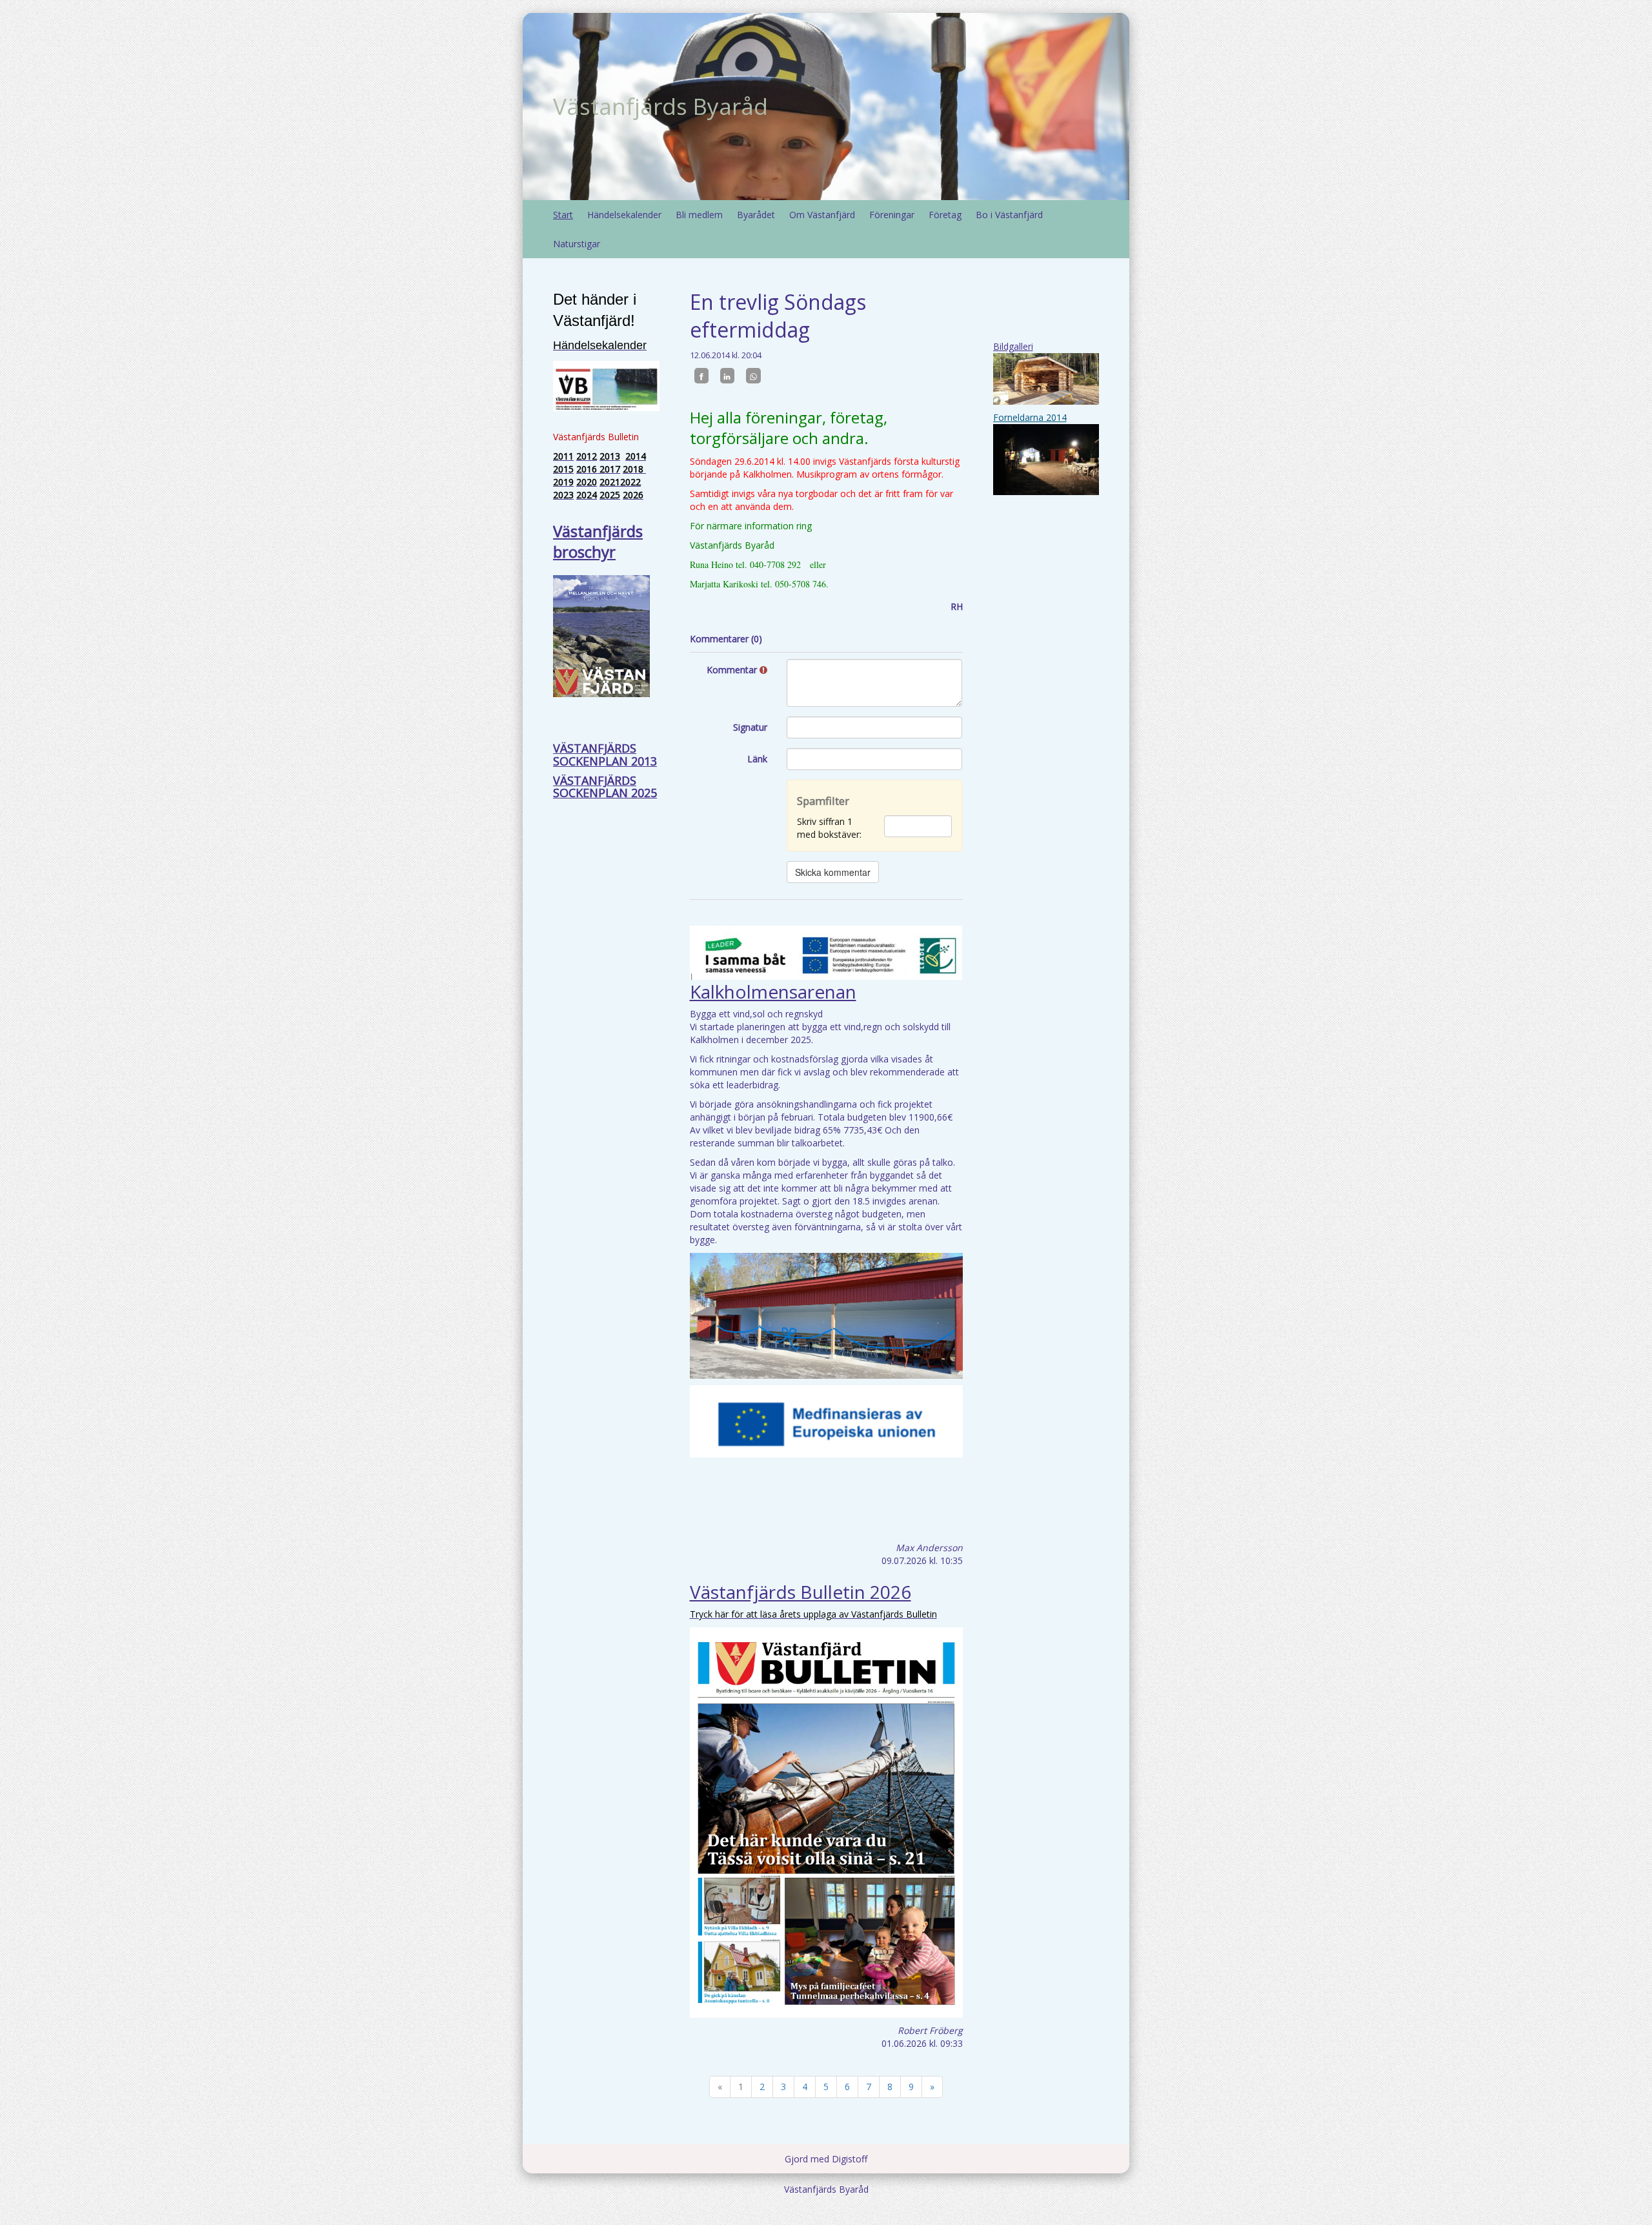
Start (563, 215)
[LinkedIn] (727, 376)
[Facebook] (701, 376)
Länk (757, 759)
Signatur (750, 727)
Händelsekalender (624, 215)
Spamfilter (823, 801)
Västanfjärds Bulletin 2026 (801, 1592)
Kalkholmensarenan (773, 991)
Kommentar (733, 670)
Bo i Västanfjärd (1009, 215)
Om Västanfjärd (822, 215)
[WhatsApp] (753, 376)
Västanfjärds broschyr (598, 541)
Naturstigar (577, 244)
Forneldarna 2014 (1030, 417)
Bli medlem (699, 215)
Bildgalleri (1013, 346)
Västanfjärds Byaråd (660, 106)
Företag (945, 215)
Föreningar (892, 215)
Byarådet (756, 215)
